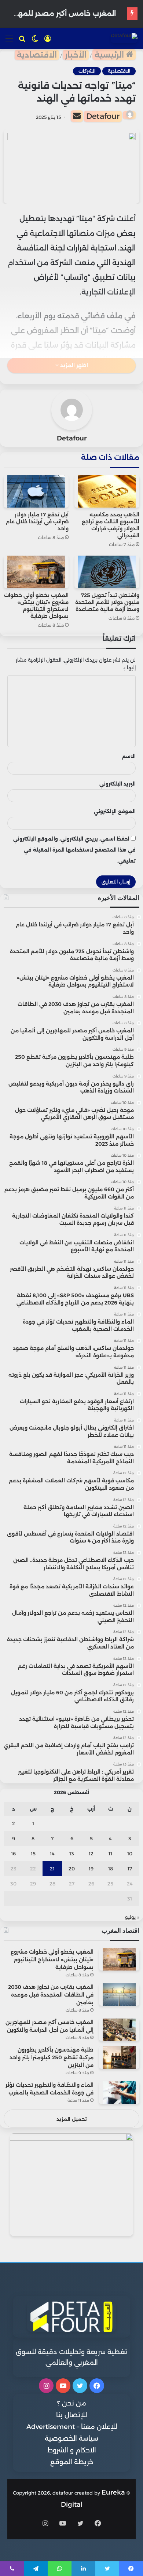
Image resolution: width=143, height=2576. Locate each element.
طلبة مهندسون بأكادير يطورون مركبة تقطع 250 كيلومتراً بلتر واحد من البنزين (52, 2057)
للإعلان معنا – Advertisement (72, 2427)
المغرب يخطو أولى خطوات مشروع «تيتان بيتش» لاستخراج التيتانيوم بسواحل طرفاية (36, 606)
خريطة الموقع (72, 2462)
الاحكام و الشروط (72, 2450)
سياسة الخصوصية (71, 2438)
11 (110, 1854)
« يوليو (132, 1917)
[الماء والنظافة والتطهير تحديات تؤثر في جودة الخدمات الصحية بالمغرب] (119, 2092)
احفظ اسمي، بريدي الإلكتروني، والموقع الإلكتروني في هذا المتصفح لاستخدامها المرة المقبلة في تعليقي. (74, 850)
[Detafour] (124, 38)
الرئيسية (110, 55)
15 (33, 1854)
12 (91, 1854)
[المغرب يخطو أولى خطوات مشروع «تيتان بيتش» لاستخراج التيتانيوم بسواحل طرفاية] (36, 572)
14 (52, 1854)
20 (72, 1869)
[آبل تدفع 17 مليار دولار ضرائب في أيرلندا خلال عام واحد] (36, 491)
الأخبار (76, 55)
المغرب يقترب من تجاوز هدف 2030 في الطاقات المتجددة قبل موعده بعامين (51, 1995)
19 (91, 1869)
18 (111, 1869)
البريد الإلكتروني (118, 784)
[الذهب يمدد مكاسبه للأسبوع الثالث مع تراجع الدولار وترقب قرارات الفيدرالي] (107, 491)
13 (72, 1854)
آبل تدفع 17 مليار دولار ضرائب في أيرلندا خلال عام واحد (37, 522)
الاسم (129, 756)
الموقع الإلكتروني (115, 811)
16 (13, 1854)
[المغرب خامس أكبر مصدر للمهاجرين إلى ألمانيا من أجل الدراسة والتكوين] (119, 2030)
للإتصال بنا (71, 2415)
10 (130, 1854)
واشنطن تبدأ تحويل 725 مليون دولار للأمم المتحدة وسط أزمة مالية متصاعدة (107, 602)
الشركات (87, 71)
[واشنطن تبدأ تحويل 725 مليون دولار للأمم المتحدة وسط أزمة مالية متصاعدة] (107, 572)
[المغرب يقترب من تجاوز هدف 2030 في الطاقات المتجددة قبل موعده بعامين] (119, 1995)
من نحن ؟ (72, 2403)
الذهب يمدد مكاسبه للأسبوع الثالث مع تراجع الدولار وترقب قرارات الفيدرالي (111, 525)
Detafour (103, 116)
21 (52, 1869)
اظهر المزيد (73, 365)
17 (130, 1869)
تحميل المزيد (72, 2119)
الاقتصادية (37, 55)
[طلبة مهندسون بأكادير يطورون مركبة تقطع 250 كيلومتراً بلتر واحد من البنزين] (119, 2057)
